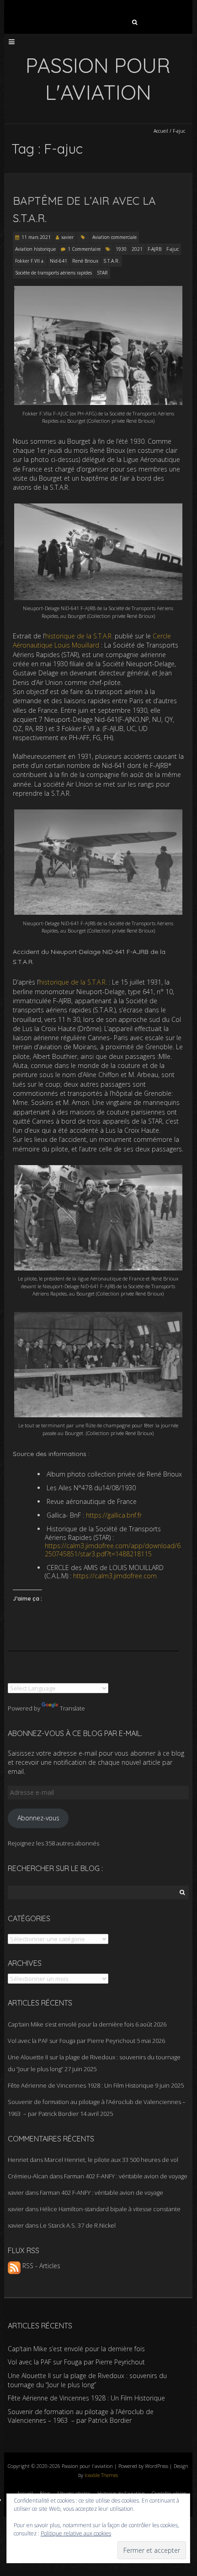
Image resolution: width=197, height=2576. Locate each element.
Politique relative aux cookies (76, 2533)
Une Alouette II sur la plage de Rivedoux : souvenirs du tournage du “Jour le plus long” (87, 2380)
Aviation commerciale (114, 237)
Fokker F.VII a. (30, 261)
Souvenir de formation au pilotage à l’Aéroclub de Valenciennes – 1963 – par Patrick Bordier (81, 2416)
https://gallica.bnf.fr (114, 1515)
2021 (137, 249)
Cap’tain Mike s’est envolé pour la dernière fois (71, 2024)
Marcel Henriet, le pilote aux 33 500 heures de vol (111, 2160)
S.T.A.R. (112, 261)
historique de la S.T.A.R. (79, 636)
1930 (121, 249)
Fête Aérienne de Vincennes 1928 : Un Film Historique (81, 2085)
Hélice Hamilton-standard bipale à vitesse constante (110, 2209)
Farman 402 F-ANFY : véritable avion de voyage (126, 2176)
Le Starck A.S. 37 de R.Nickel (78, 2225)
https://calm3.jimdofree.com (115, 1576)
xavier (67, 237)
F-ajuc (173, 249)
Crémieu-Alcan (28, 2176)
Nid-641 (59, 261)
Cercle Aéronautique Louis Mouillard (92, 640)
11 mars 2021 (36, 237)
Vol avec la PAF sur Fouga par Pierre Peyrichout (72, 2041)
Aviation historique (35, 249)
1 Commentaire (84, 249)
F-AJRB (154, 249)
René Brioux (85, 261)
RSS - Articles (40, 2266)
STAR (102, 273)
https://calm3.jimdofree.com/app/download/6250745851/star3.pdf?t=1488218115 (113, 1550)
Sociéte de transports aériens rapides (53, 273)
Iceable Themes (101, 2475)
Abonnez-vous (38, 1818)
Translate (72, 1708)
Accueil (161, 131)
